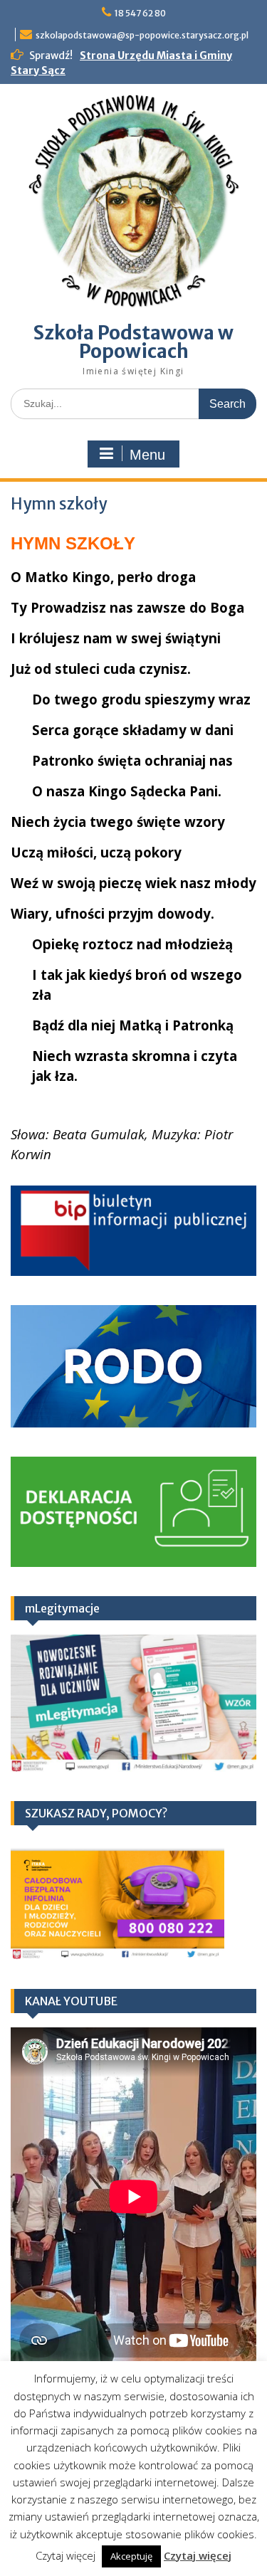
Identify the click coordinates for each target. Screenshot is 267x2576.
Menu (147, 455)
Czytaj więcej (198, 2555)
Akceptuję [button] (131, 2556)
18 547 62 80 (140, 13)
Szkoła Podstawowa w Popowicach (133, 342)
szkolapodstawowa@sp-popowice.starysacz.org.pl (142, 35)
